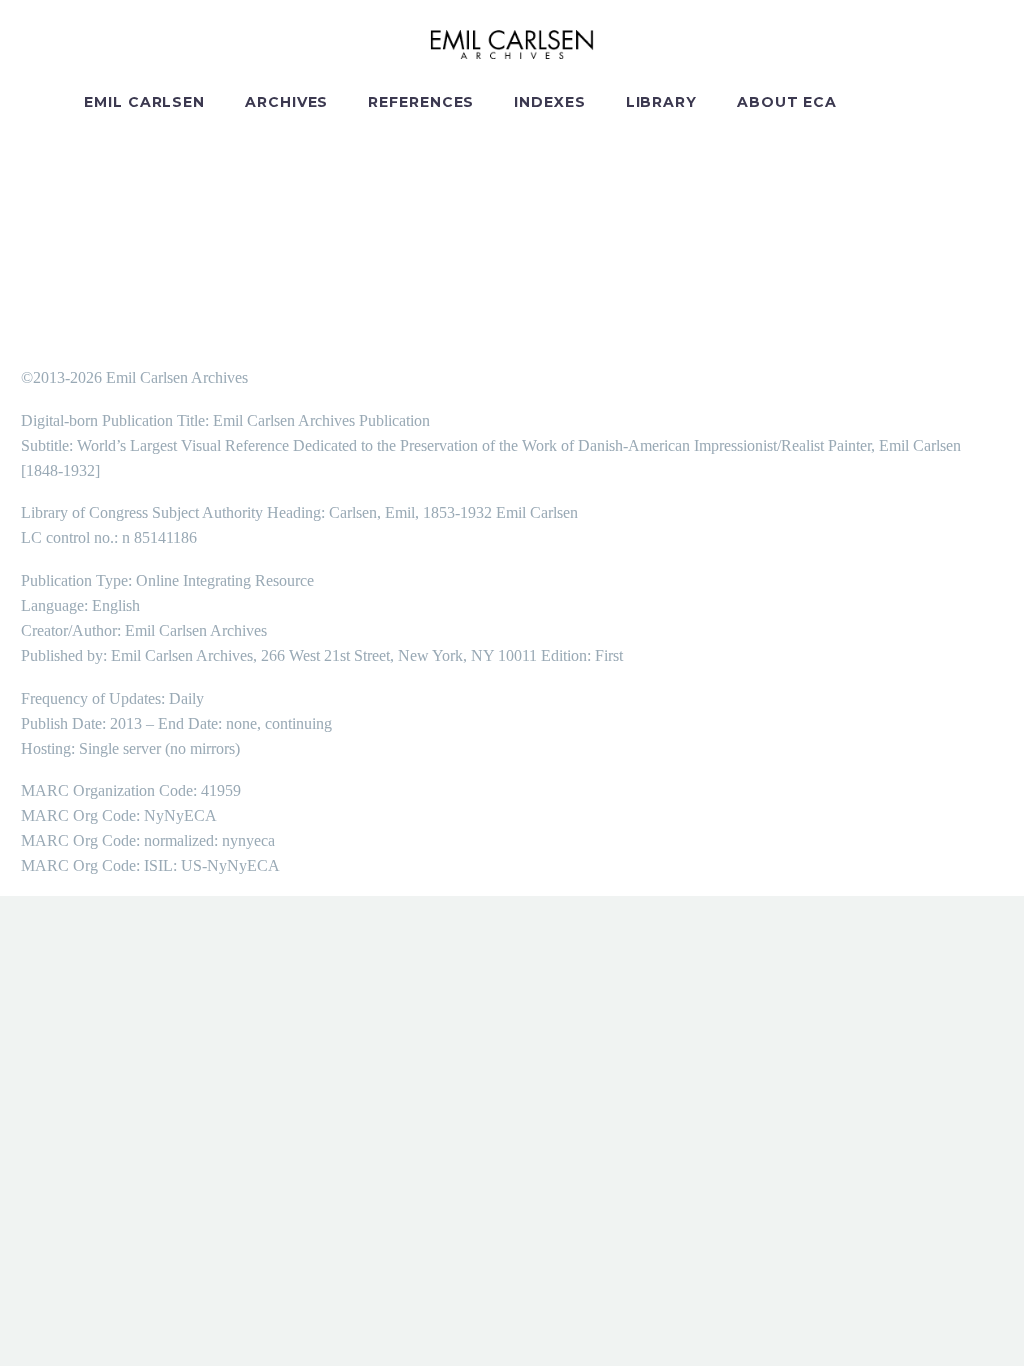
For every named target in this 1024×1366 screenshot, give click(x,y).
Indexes (549, 102)
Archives (286, 102)
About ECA (787, 102)
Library (661, 102)
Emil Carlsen (144, 102)
